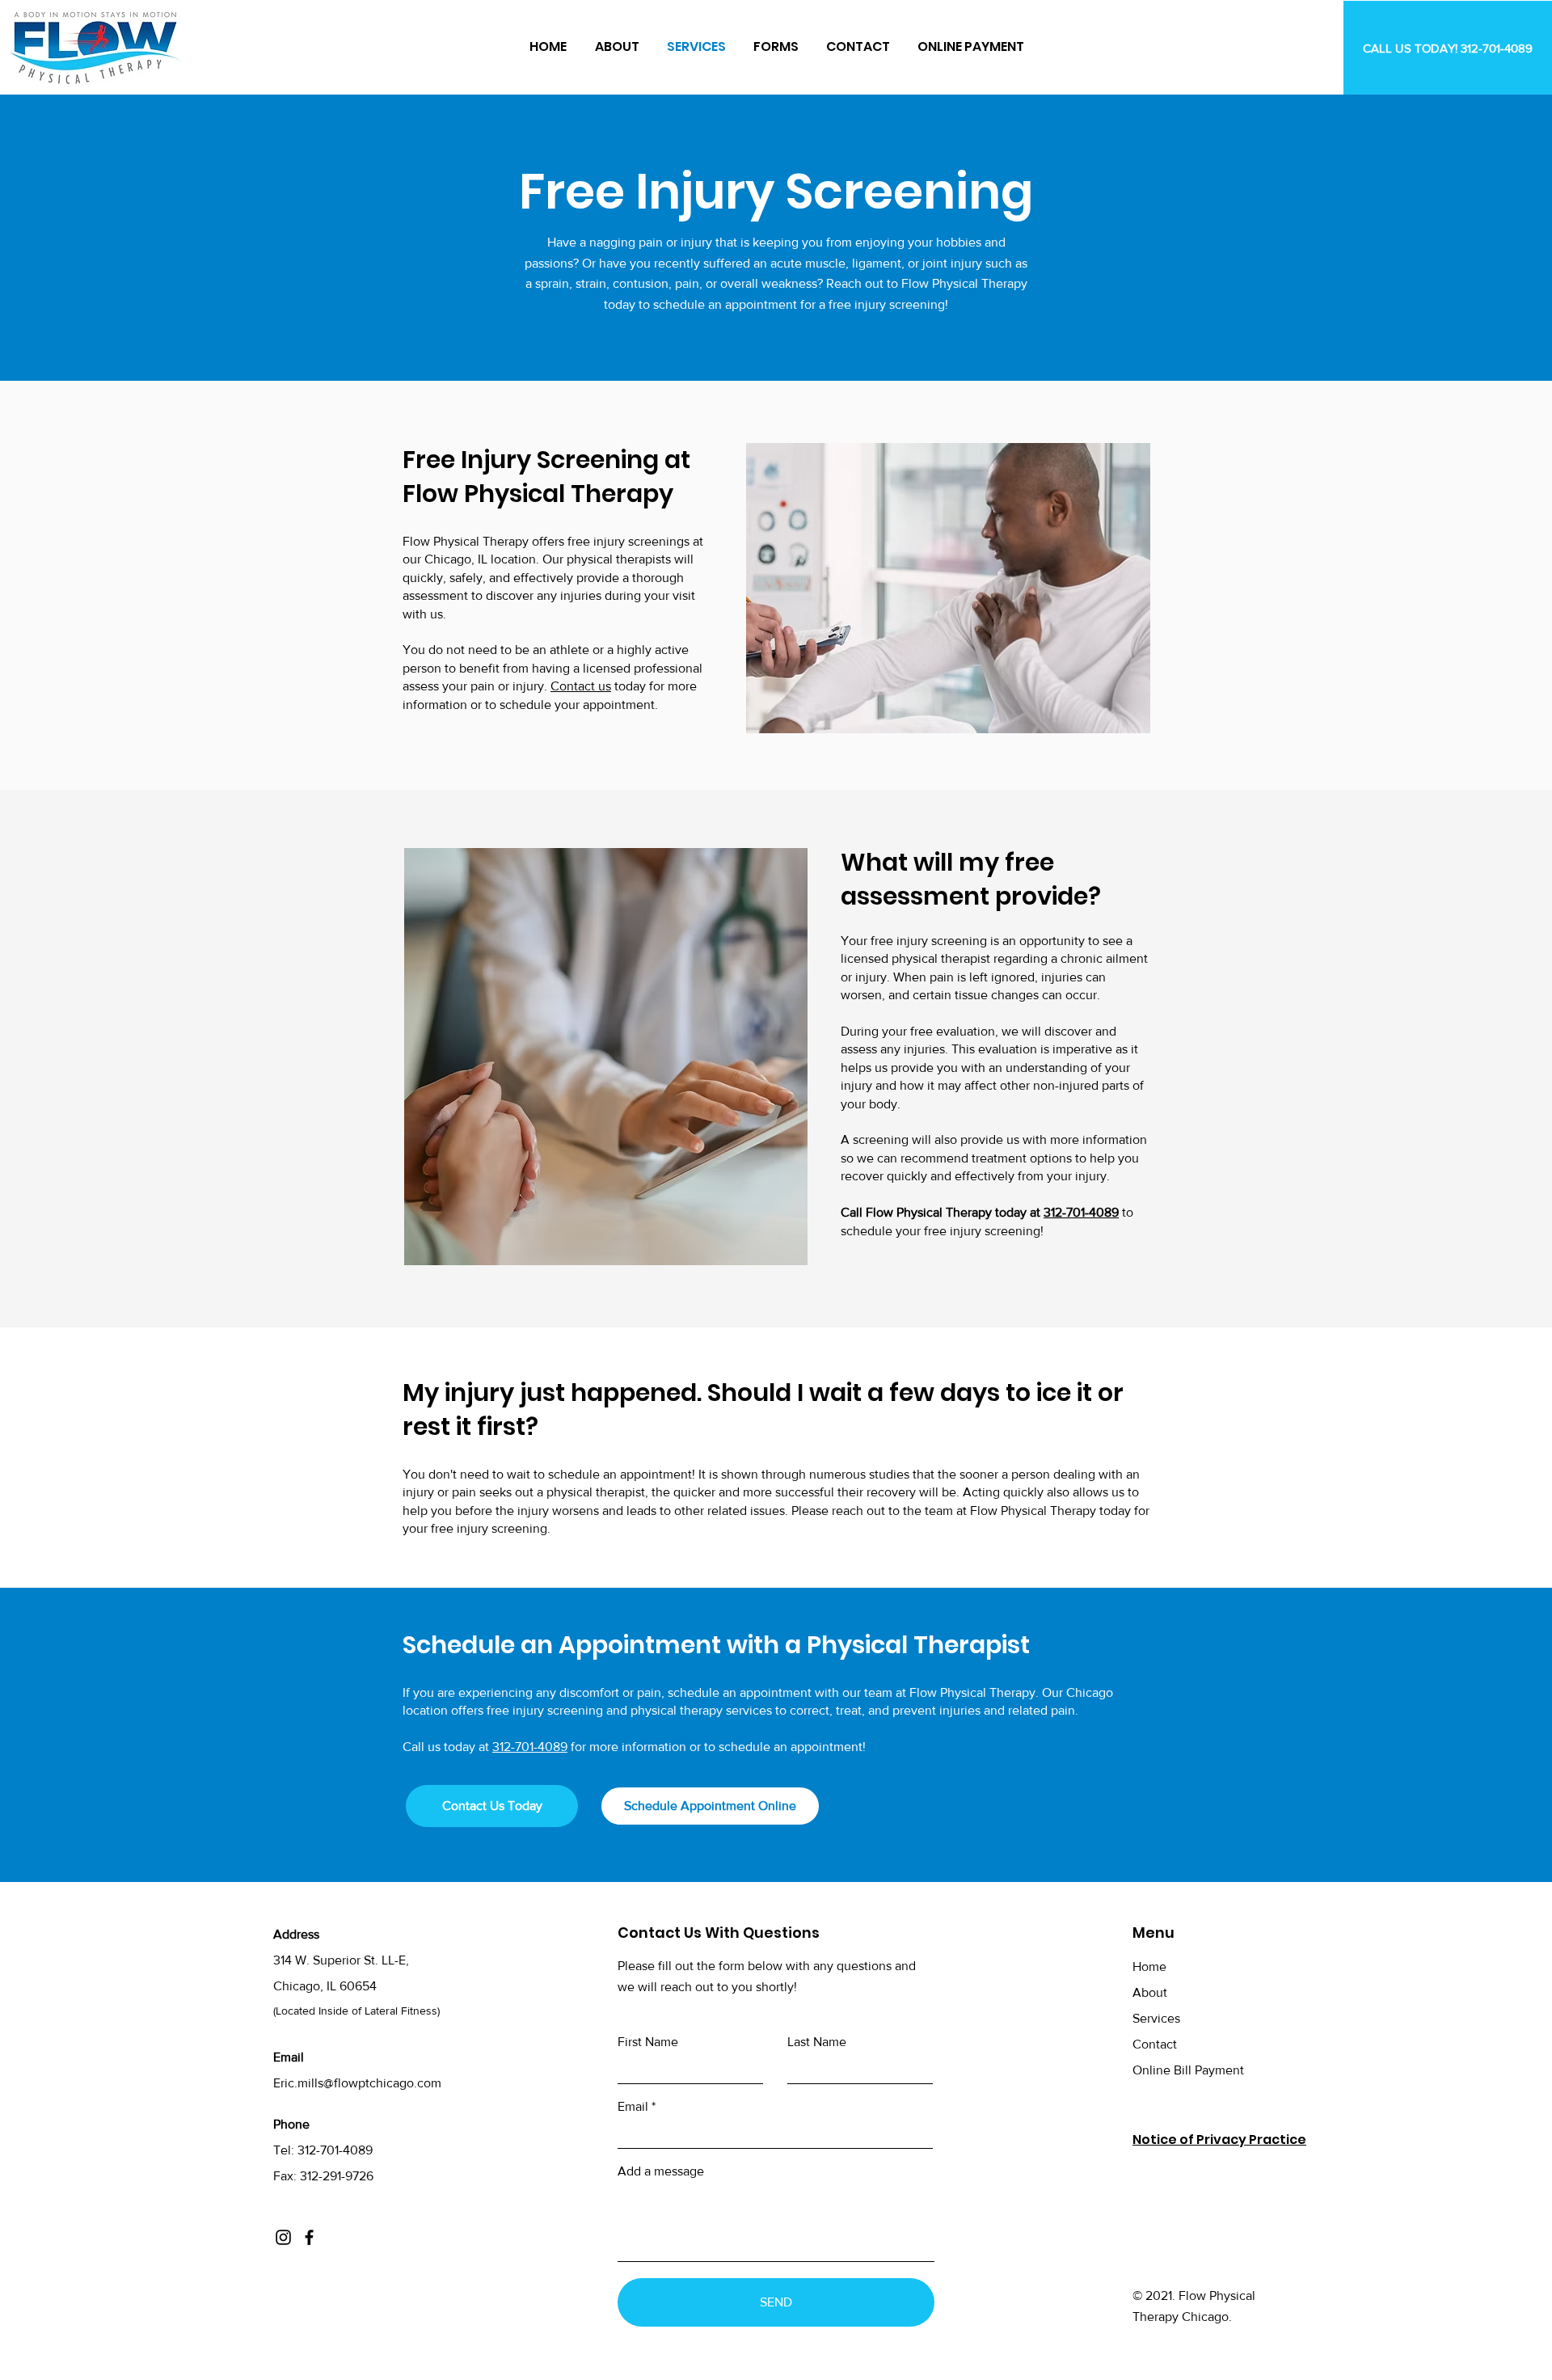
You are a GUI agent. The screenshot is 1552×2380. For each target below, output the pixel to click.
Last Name (817, 2042)
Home (1149, 1966)
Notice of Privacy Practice (1219, 2139)
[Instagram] (283, 2237)
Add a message (661, 2171)
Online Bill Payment (1188, 2070)
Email (633, 2107)
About (1150, 1992)
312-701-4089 (1081, 1212)
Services (1156, 2018)
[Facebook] (309, 2237)
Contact (1155, 2044)
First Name (648, 2042)
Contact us (581, 686)
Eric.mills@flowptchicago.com (357, 2083)
